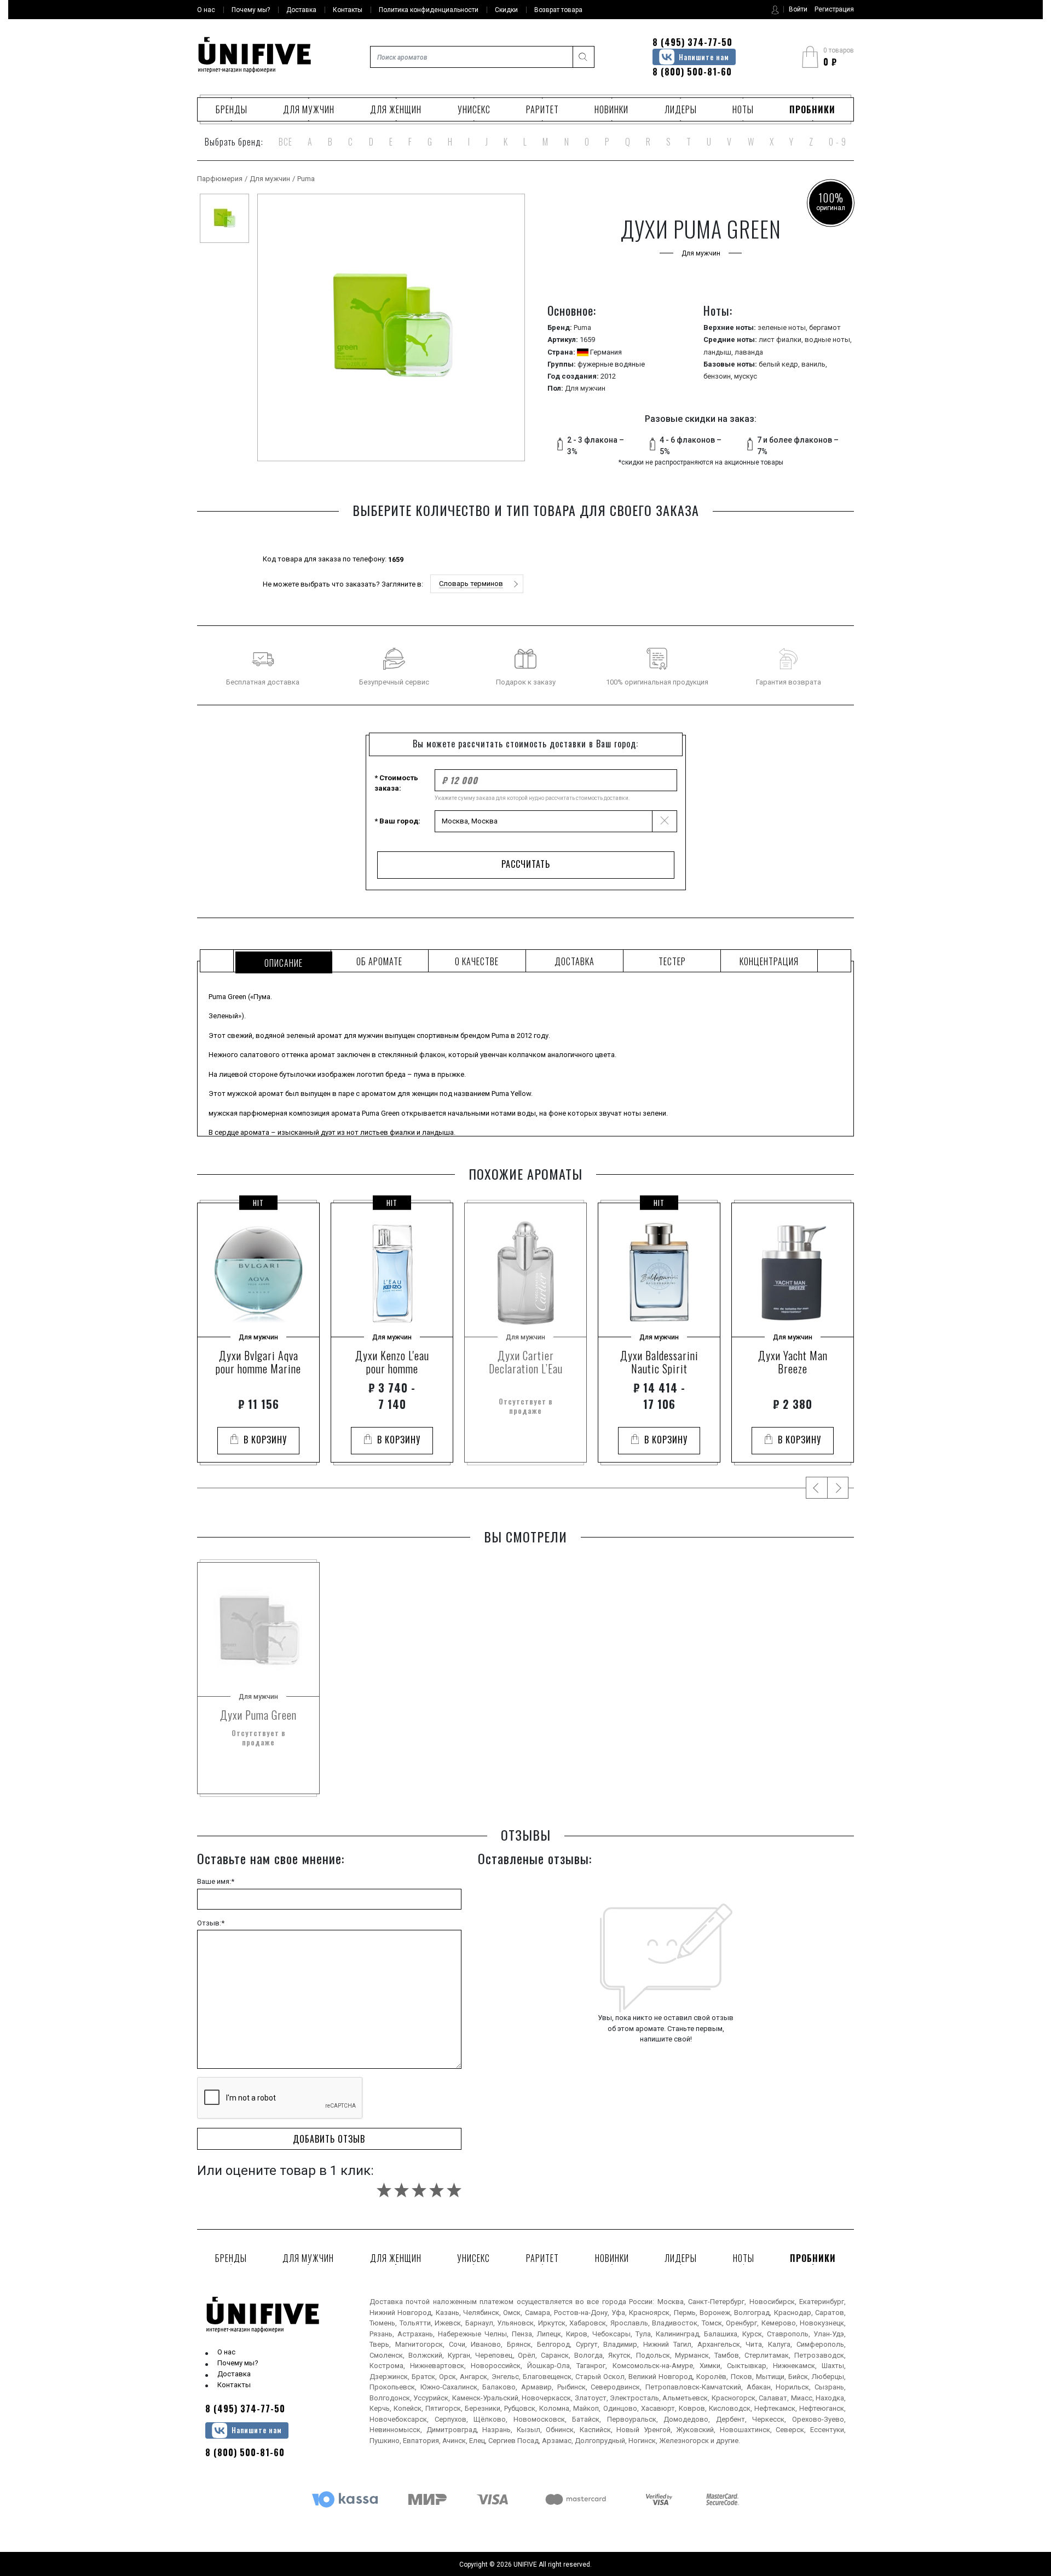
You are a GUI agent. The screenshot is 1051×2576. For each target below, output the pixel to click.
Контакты (234, 2385)
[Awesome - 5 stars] (454, 2190)
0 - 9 (838, 142)
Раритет (542, 109)
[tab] (282, 961)
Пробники (812, 109)
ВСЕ (285, 142)
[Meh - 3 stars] (419, 2190)
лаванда (749, 352)
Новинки (611, 109)
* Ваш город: (397, 821)
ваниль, (814, 364)
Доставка (234, 2374)
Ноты (743, 109)
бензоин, (719, 376)
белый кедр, (780, 364)
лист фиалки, (782, 340)
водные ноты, (828, 340)
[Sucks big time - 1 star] (384, 2190)
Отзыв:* (211, 1923)
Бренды (232, 109)
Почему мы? (238, 2363)
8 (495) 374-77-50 (692, 42)
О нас (226, 2352)
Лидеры (681, 109)
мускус (746, 376)
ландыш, (719, 352)
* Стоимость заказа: (396, 783)
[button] (477, 584)
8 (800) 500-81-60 (692, 72)
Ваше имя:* (216, 1881)
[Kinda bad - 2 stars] (402, 2190)
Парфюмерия (220, 179)
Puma (306, 179)
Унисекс (474, 109)
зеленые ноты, (783, 327)
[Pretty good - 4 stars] (437, 2190)
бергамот (825, 327)
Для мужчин (309, 109)
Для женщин (396, 109)
